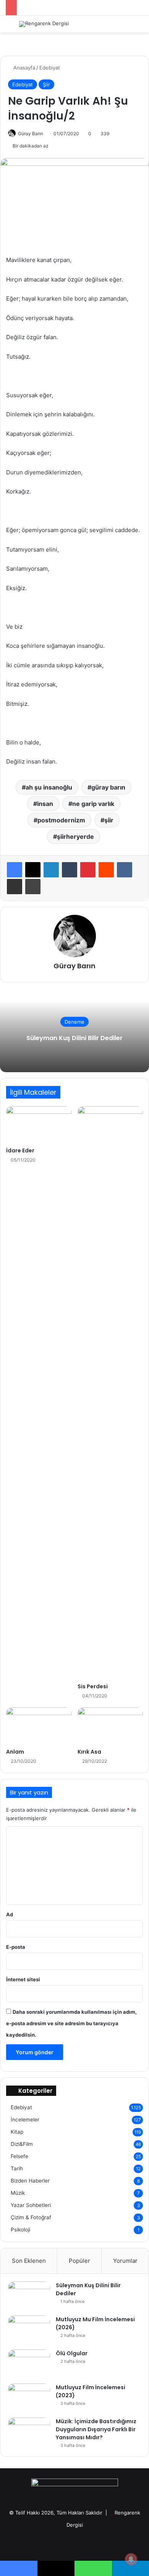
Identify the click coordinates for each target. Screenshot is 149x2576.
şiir (109, 820)
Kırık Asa (89, 1752)
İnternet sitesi (23, 1979)
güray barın (108, 787)
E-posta (16, 1947)
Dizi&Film (22, 2144)
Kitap (17, 2132)
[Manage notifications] (131, 2559)
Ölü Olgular (72, 2353)
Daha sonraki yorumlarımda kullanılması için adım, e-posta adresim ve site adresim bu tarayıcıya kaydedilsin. (71, 2023)
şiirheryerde (75, 837)
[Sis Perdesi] (110, 1393)
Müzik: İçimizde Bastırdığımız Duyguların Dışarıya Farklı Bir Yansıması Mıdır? (96, 2429)
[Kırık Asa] (110, 1726)
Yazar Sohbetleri (31, 2205)
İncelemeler (25, 2120)
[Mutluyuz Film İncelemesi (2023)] (29, 2398)
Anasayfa (23, 68)
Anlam (15, 1752)
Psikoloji (20, 2230)
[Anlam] (39, 1726)
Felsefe (19, 2156)
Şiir (46, 84)
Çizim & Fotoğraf (31, 2217)
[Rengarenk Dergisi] (44, 24)
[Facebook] (15, 870)
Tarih (17, 2168)
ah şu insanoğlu (49, 787)
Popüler (79, 2261)
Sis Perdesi (93, 1686)
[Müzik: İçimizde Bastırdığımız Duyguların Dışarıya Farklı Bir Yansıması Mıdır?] (29, 2432)
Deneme (74, 1022)
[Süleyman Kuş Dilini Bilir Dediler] (29, 2296)
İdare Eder (20, 1150)
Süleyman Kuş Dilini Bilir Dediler (74, 1038)
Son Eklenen (29, 2261)
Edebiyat (50, 68)
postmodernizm (61, 820)
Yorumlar (125, 2261)
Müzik (18, 2193)
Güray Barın (31, 133)
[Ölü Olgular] (29, 2364)
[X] (33, 870)
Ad (10, 1914)
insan (45, 804)
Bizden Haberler (30, 2181)
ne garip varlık (93, 804)
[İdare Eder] (39, 1125)
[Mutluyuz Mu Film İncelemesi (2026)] (29, 2330)
